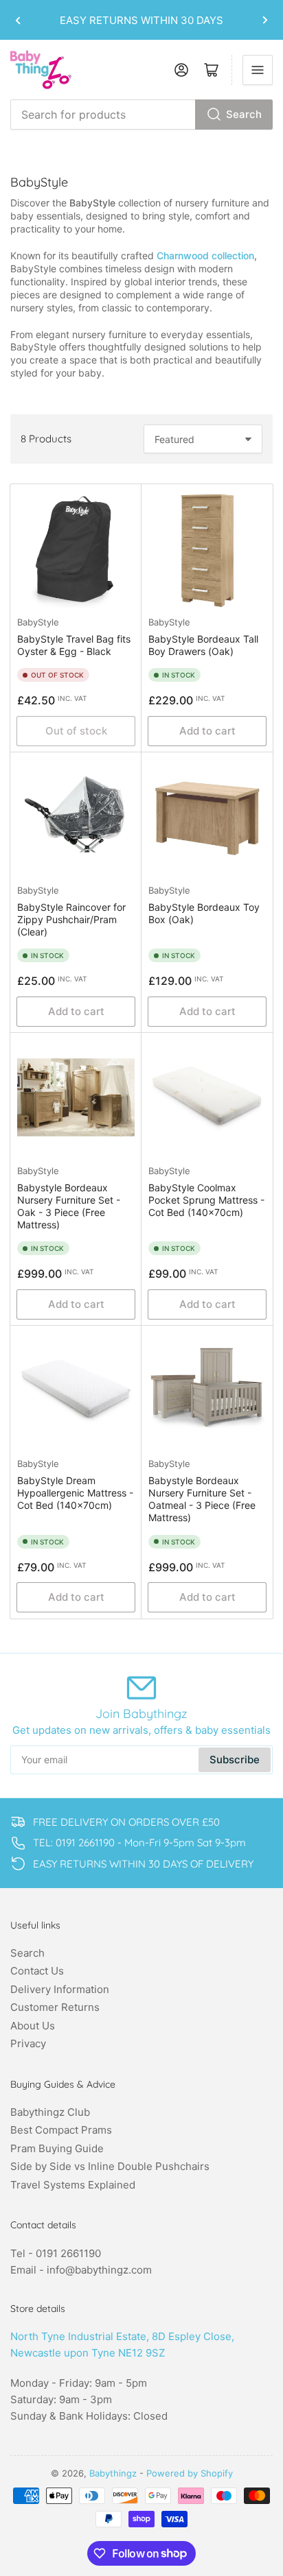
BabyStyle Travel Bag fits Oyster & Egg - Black (74, 645)
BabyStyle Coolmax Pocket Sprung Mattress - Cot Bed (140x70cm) (206, 1200)
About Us (33, 2026)
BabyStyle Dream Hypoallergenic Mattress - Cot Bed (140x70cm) (75, 1493)
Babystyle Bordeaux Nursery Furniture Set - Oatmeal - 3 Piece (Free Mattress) (202, 1499)
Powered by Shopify (190, 2473)
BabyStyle (38, 622)
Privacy (28, 2043)
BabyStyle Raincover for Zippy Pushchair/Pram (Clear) (71, 919)
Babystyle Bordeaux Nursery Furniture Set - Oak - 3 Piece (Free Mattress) (69, 1206)
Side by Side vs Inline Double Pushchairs (110, 2166)
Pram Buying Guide (57, 2148)
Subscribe (235, 1760)
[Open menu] (258, 70)
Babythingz (113, 2473)
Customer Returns (55, 2007)
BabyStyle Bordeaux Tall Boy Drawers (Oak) (203, 645)
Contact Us (37, 1971)
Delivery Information (60, 1989)
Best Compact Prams (61, 2130)
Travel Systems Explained (73, 2185)
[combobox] (141, 115)
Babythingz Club (50, 2112)
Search (244, 114)
